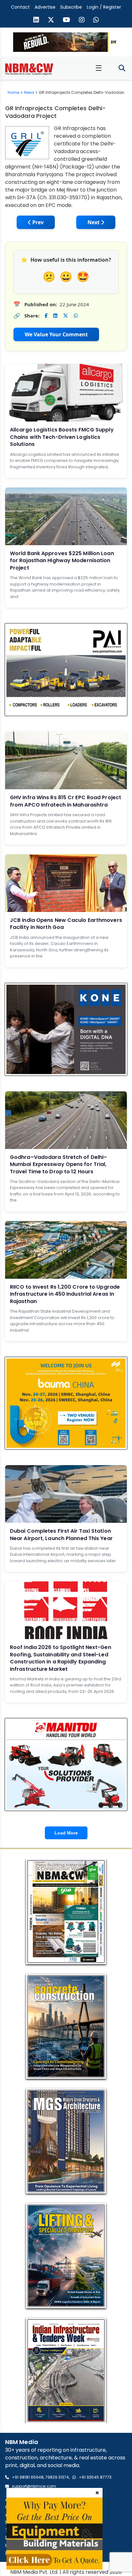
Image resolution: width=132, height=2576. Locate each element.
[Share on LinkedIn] (55, 316)
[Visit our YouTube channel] (66, 21)
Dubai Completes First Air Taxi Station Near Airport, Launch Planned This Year (61, 1534)
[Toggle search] (122, 68)
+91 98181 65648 (28, 2477)
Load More (66, 1833)
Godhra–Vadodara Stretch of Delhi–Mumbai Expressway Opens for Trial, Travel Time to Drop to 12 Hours (58, 1164)
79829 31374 (57, 2477)
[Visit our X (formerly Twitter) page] (51, 21)
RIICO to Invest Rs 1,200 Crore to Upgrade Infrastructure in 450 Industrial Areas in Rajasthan (65, 1294)
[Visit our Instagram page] (82, 21)
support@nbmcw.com (34, 2486)
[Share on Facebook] (46, 316)
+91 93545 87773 (95, 2477)
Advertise (45, 7)
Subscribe (71, 7)
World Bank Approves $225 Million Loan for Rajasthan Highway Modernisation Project (62, 561)
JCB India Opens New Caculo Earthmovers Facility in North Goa (66, 924)
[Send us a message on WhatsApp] (96, 21)
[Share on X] (66, 316)
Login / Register (104, 7)
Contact (20, 7)
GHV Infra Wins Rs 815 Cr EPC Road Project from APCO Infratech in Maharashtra (66, 801)
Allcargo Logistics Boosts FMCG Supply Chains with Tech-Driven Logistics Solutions (62, 437)
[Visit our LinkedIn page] (36, 21)
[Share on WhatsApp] (76, 316)
